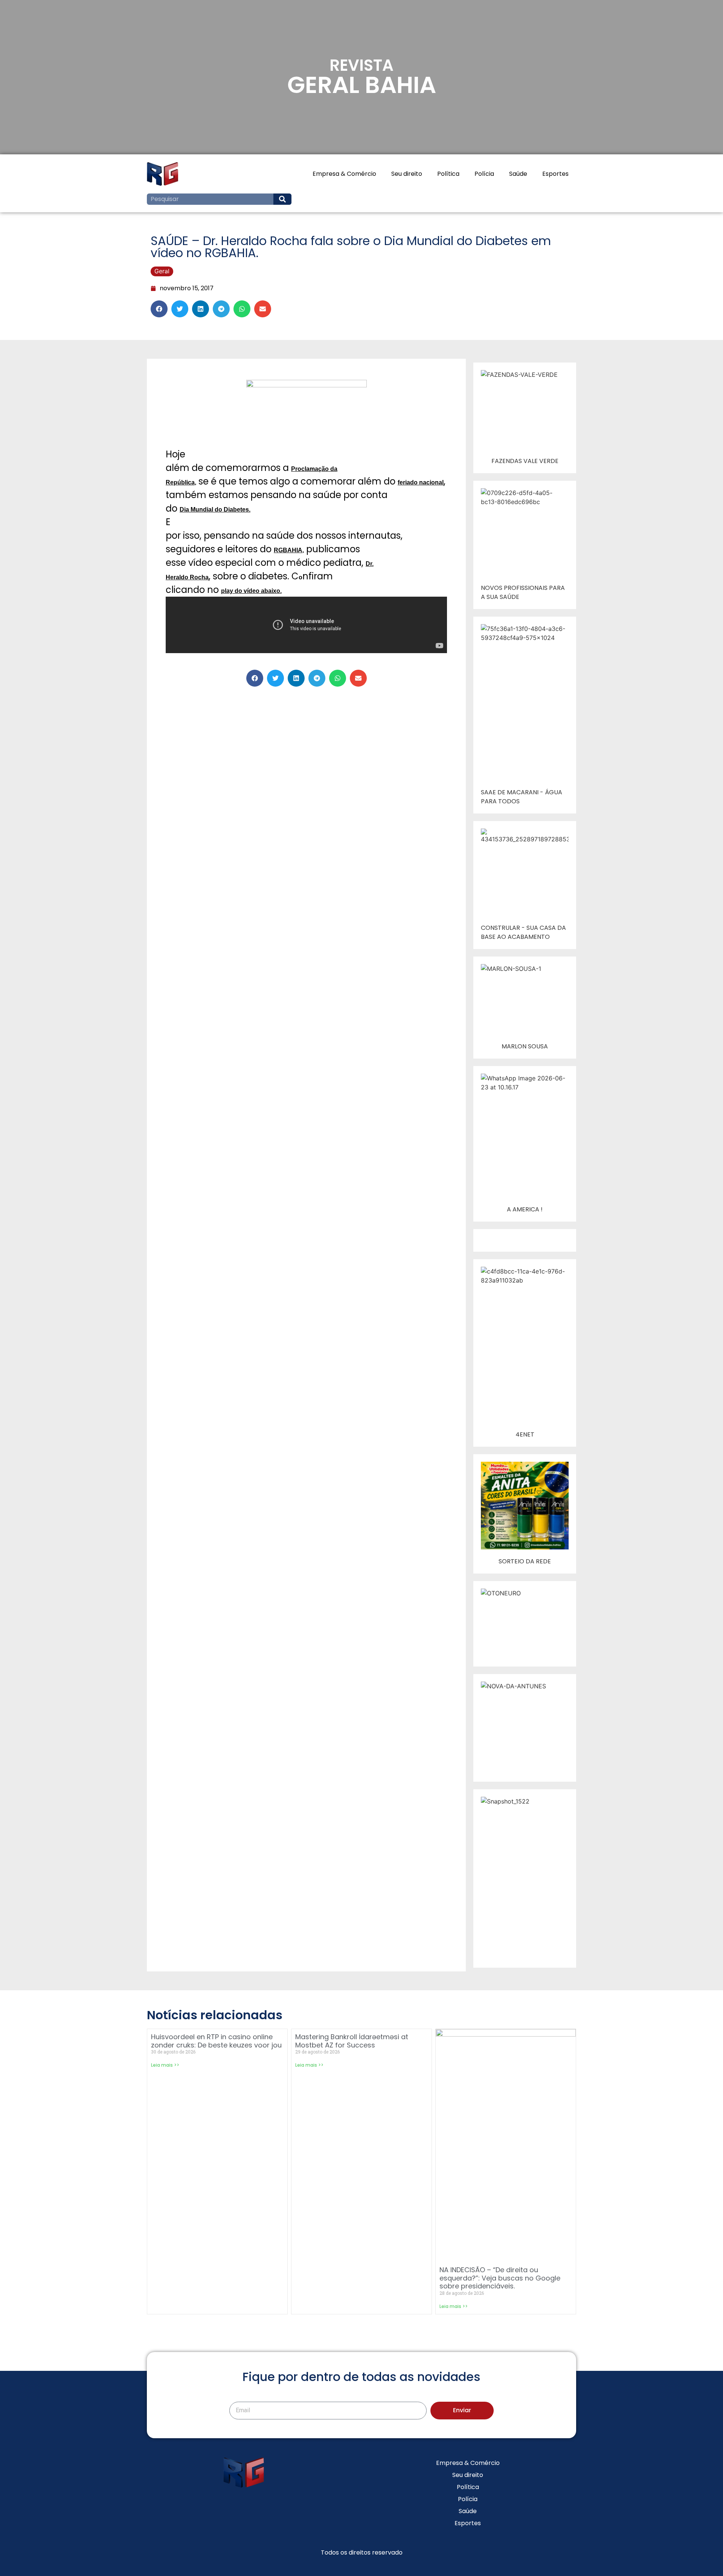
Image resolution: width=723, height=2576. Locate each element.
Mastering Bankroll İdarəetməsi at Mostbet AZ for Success (352, 2041)
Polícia (484, 174)
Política (448, 174)
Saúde (518, 174)
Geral (162, 271)
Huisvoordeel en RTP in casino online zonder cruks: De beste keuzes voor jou (216, 2041)
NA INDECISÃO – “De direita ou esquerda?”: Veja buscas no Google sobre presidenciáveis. (500, 2278)
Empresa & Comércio (344, 174)
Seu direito (407, 174)
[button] (159, 309)
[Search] (282, 199)
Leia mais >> (165, 2065)
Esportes (555, 174)
